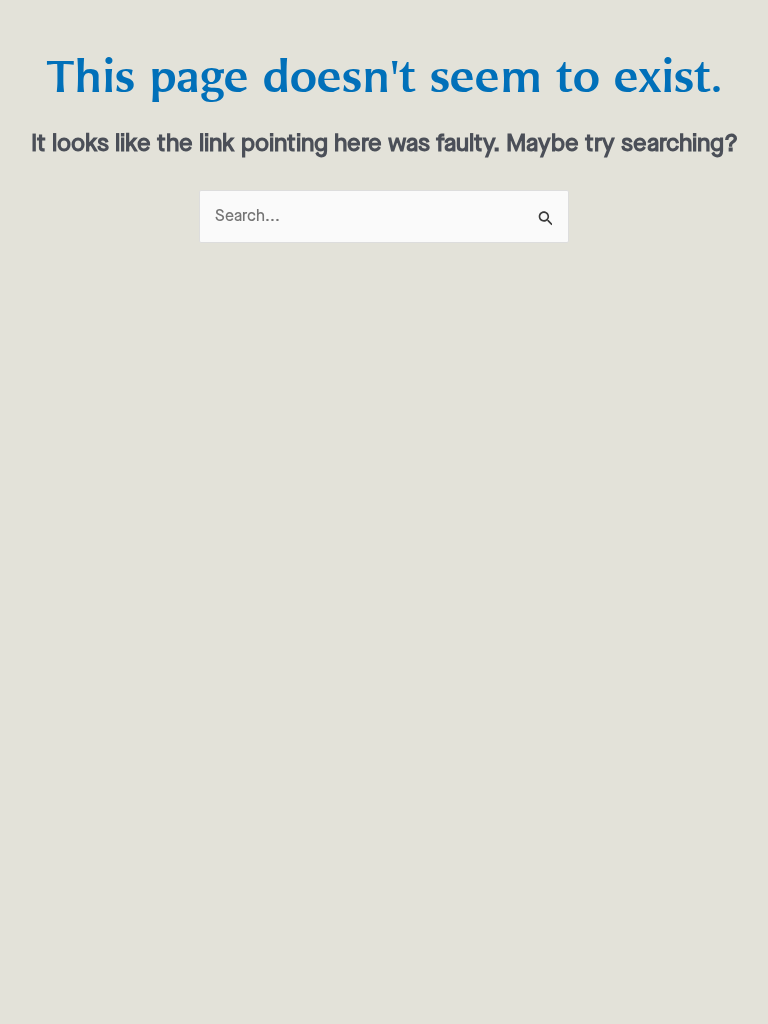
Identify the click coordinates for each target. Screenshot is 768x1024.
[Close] (564, 342)
